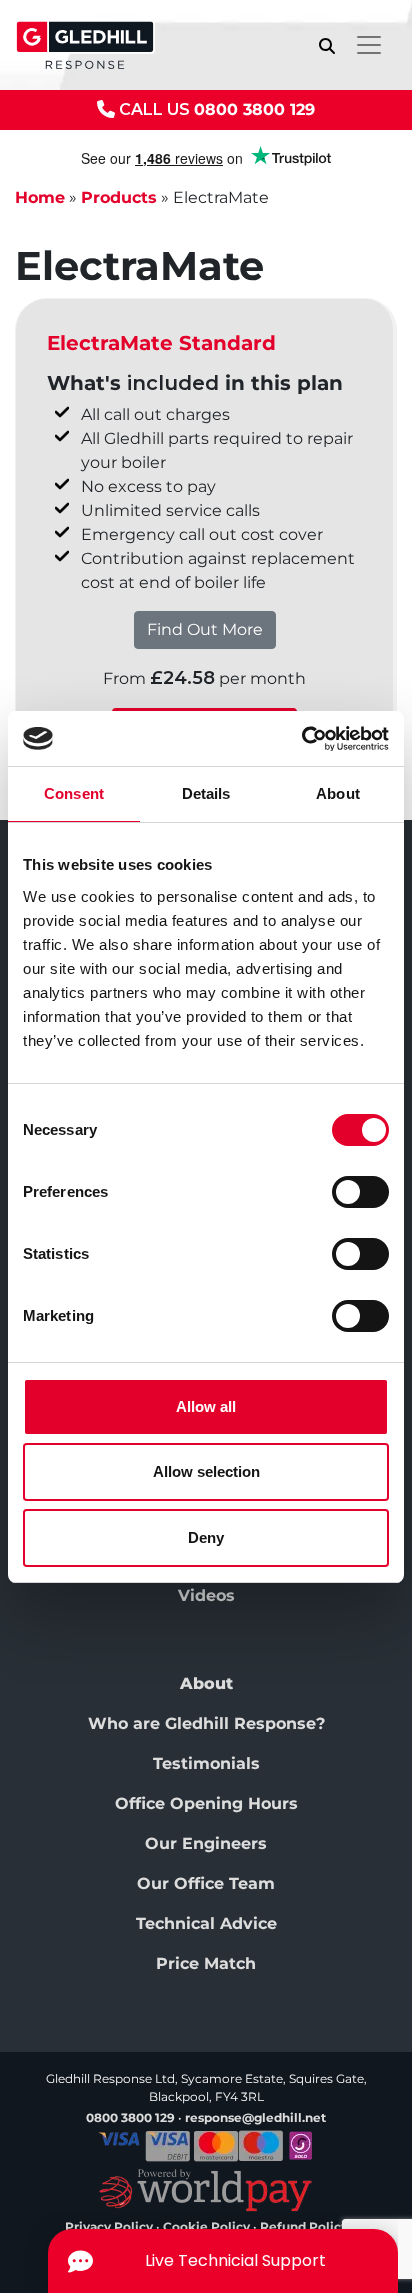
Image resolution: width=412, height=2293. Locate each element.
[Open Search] (327, 45)
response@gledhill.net (255, 2117)
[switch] (360, 1192)
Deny (206, 1537)
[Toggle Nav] (369, 45)
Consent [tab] (74, 793)
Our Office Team (206, 1883)
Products (119, 197)
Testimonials (206, 1763)
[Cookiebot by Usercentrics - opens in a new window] (301, 739)
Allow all (206, 1406)
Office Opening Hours (206, 1803)
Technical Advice (206, 1923)
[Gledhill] (85, 44)
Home (40, 197)
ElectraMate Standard (161, 343)
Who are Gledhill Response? (206, 1723)
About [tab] (338, 793)
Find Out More (205, 629)
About (206, 1683)
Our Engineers (206, 1843)
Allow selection (206, 1471)
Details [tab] (206, 793)
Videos (206, 1595)
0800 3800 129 (254, 109)
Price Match (206, 1963)
